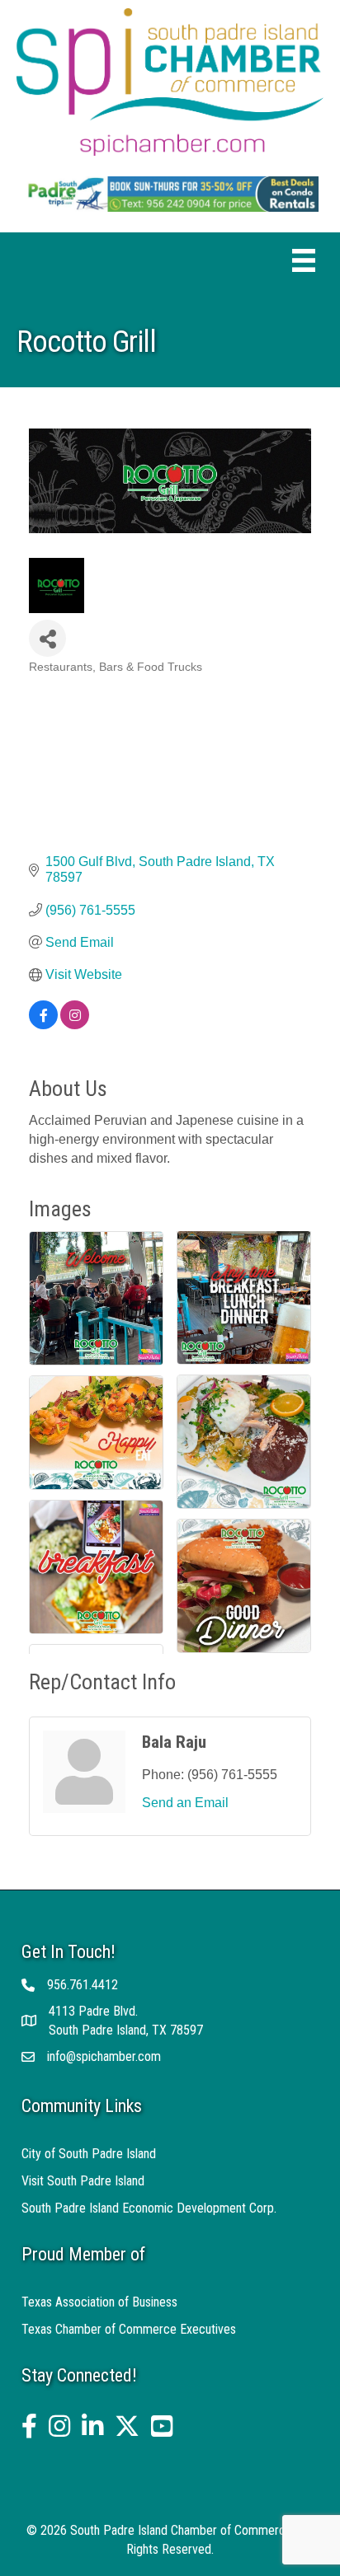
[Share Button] (47, 638)
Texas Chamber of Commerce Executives (129, 2329)
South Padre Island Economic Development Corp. (149, 2208)
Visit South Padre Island (83, 2181)
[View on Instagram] (75, 1025)
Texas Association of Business (99, 2302)
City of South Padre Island (89, 2154)
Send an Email (185, 1803)
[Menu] (304, 260)
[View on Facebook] (43, 1025)
